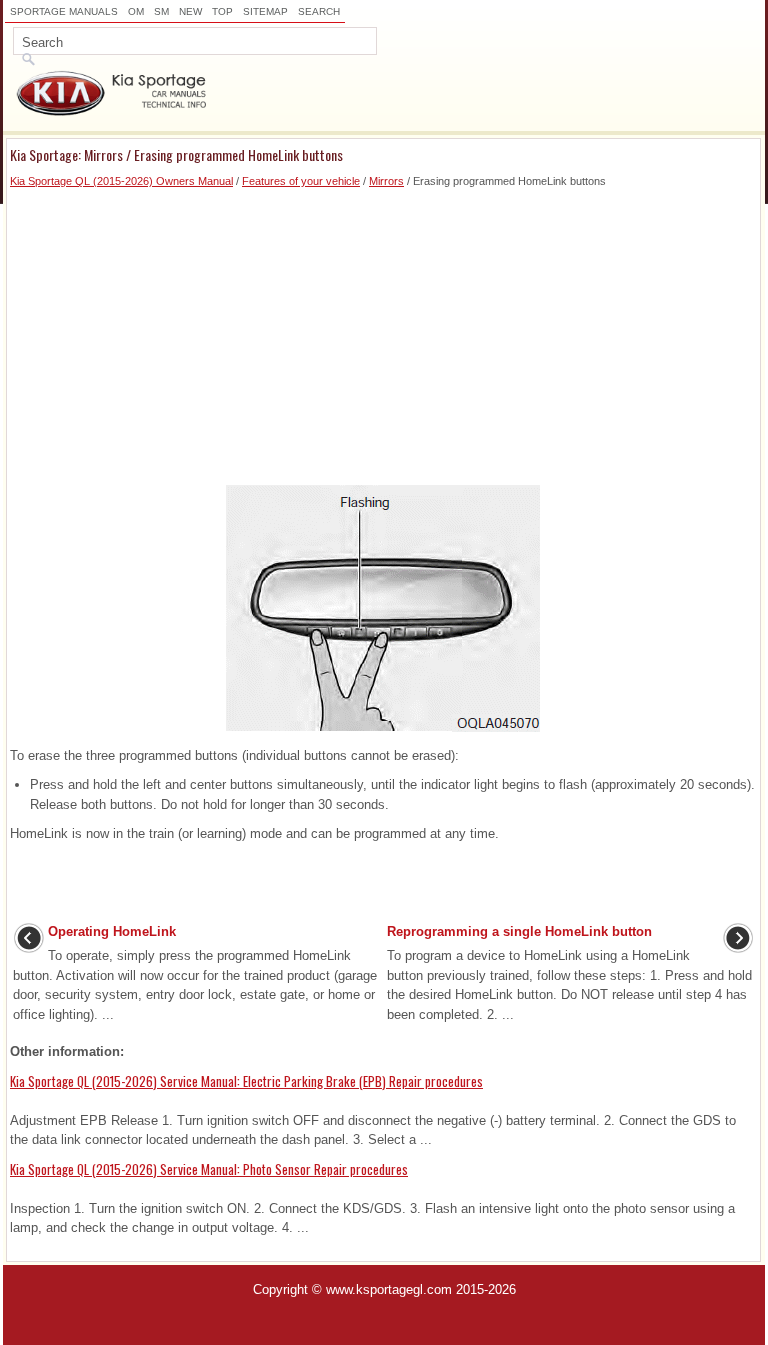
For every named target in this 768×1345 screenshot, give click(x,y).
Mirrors (386, 181)
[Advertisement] (383, 330)
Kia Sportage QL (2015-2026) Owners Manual (121, 181)
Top (222, 11)
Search (319, 11)
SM (161, 11)
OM (136, 11)
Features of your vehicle (301, 181)
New (190, 11)
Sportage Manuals (64, 11)
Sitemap (265, 11)
